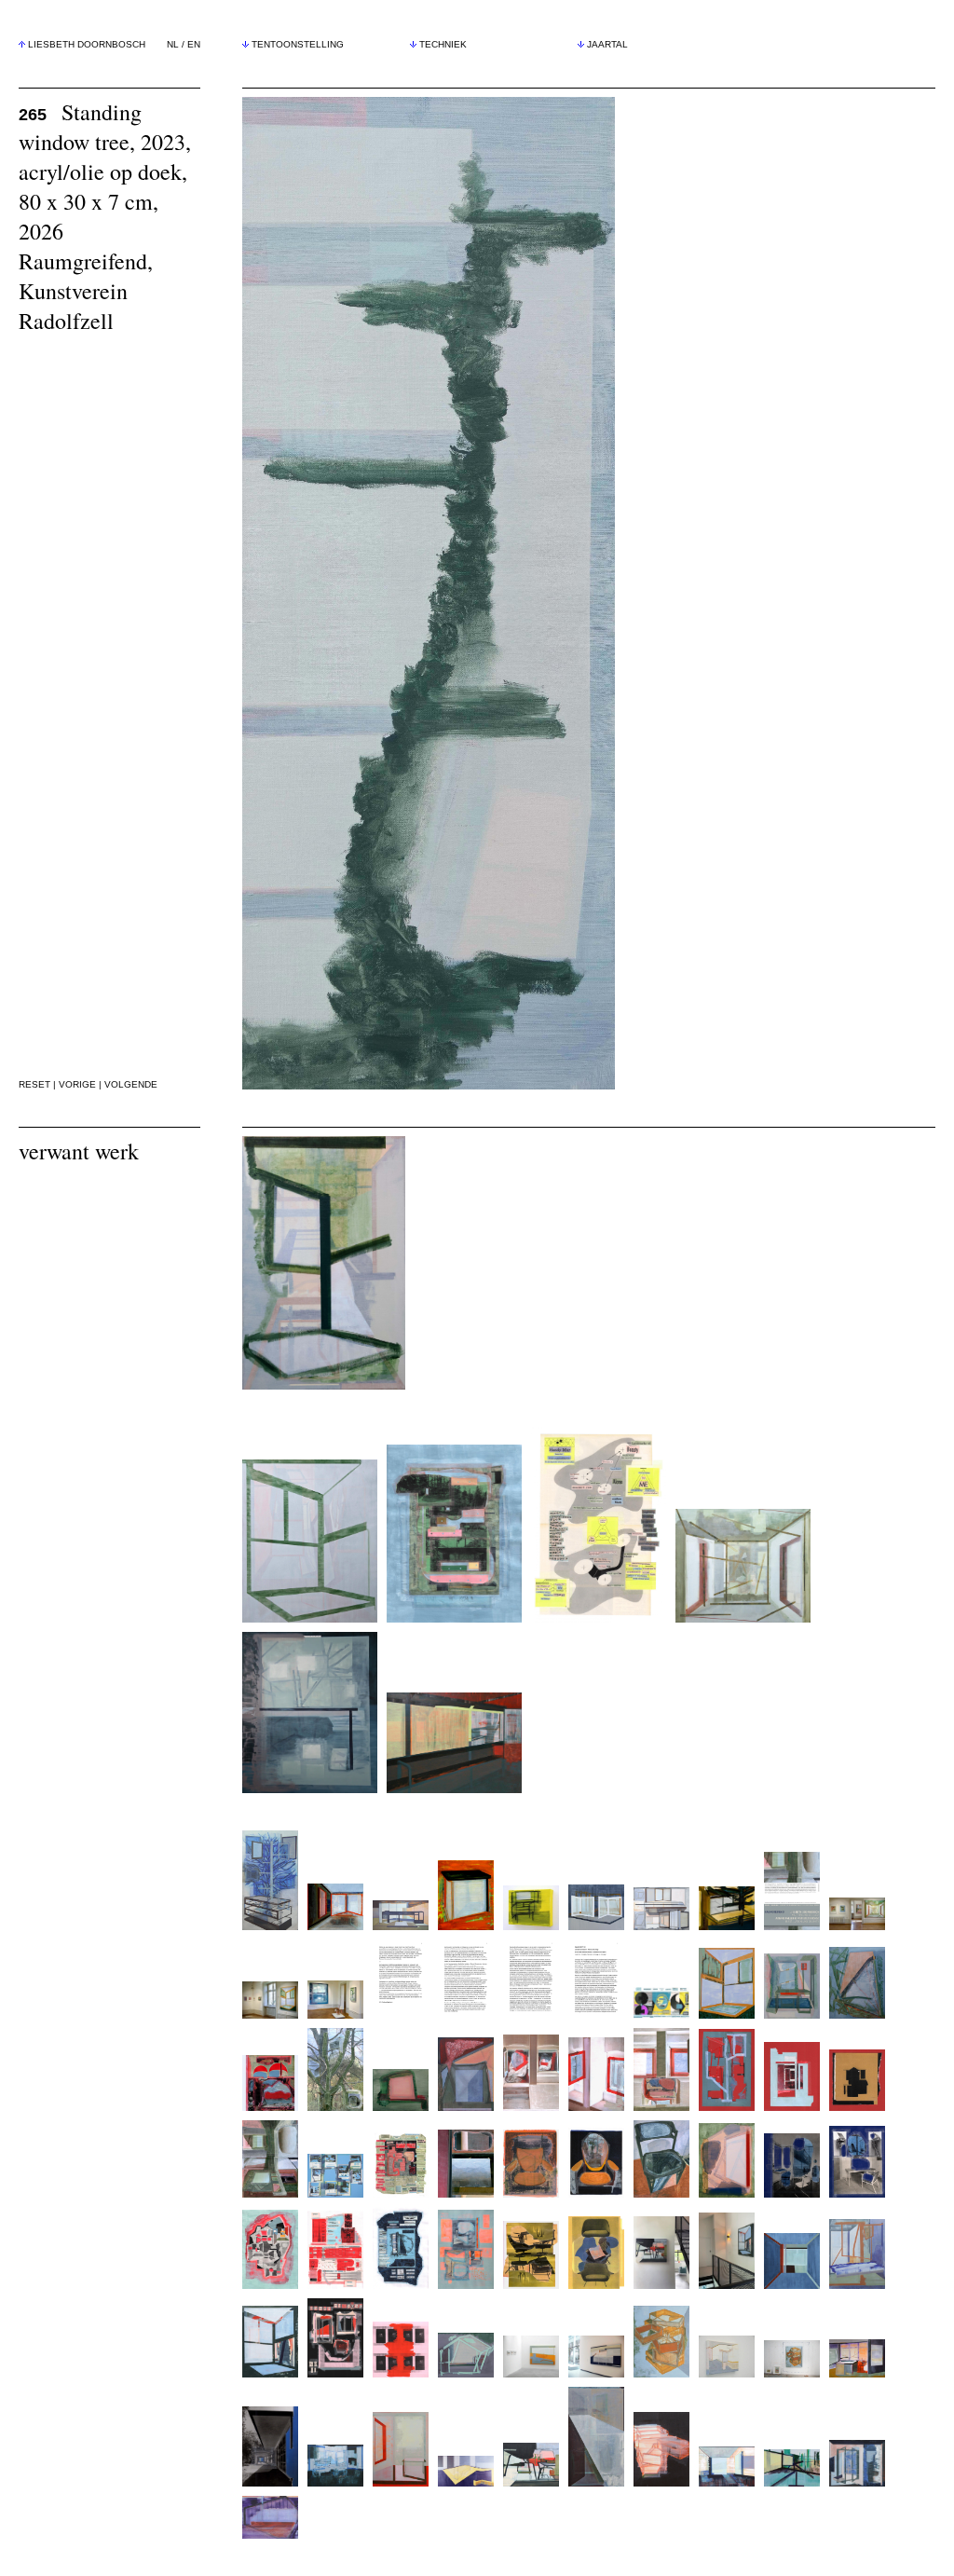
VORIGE (77, 1084)
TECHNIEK (443, 44)
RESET (34, 1084)
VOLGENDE (131, 1084)
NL (173, 44)
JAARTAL (607, 44)
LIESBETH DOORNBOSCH (87, 44)
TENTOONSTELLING (298, 44)
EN (194, 44)
